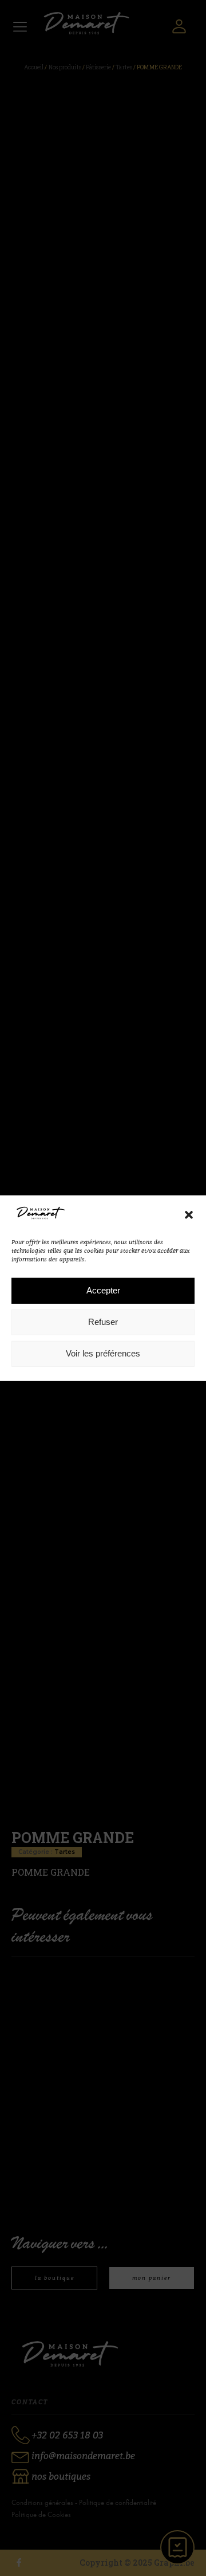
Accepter (103, 1290)
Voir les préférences (103, 1353)
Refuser (103, 1322)
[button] (189, 1215)
